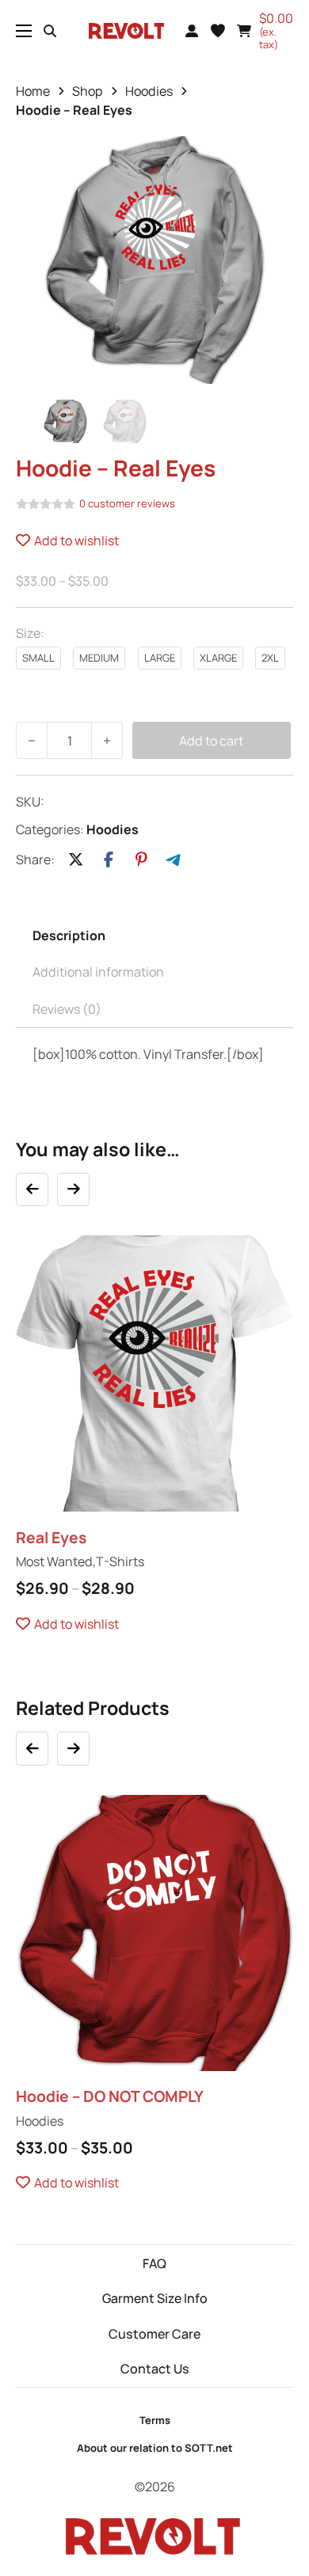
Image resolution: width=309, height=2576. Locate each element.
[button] (218, 31)
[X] (76, 860)
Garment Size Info (155, 2298)
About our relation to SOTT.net (155, 2448)
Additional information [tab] (98, 972)
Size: (30, 633)
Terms (155, 2420)
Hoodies (149, 91)
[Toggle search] (50, 31)
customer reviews (127, 504)
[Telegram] (174, 860)
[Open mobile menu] (24, 31)
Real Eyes (51, 1537)
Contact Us (155, 2369)
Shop (88, 91)
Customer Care (154, 2334)
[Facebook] (109, 860)
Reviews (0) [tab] (67, 1009)
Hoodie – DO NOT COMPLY (110, 2096)
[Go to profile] (192, 31)
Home (33, 91)
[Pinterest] (141, 860)
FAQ (154, 2263)
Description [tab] (69, 935)
